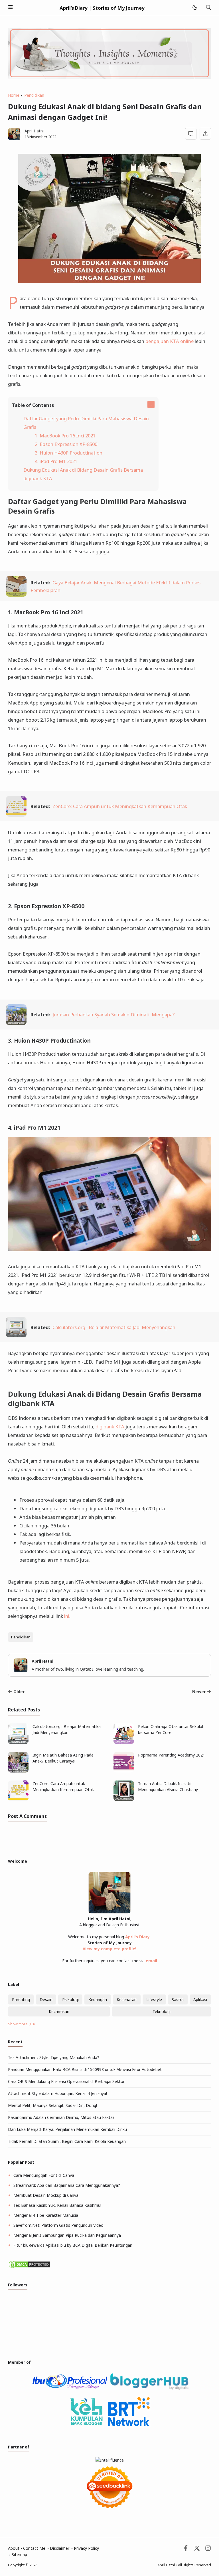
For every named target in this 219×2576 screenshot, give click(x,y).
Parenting (21, 1999)
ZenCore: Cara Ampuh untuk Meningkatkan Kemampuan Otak (120, 806)
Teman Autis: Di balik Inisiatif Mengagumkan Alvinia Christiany (168, 1786)
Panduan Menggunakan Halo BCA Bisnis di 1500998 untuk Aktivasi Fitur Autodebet (85, 2069)
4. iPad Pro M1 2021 (56, 461)
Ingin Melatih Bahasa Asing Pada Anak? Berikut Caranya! (63, 1758)
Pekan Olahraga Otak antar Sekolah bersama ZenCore (171, 1729)
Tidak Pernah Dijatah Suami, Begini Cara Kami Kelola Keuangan (67, 2141)
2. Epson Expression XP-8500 (66, 444)
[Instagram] (208, 2550)
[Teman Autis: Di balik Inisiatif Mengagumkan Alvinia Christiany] (124, 1799)
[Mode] (195, 8)
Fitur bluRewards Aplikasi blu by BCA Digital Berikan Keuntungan (73, 2245)
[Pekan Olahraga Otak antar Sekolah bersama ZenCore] (124, 1742)
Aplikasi (200, 1999)
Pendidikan (21, 1637)
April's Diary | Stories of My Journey (102, 8)
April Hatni (166, 2565)
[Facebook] (186, 2550)
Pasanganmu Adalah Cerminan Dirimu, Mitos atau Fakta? (61, 2117)
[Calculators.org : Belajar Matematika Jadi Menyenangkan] (16, 1336)
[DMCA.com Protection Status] (29, 2267)
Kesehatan (127, 1999)
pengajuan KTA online (170, 341)
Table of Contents (33, 405)
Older (19, 1692)
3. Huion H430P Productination (69, 453)
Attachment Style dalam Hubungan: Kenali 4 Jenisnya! (57, 2093)
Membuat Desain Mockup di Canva (46, 2195)
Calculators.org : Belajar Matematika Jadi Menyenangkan (114, 1327)
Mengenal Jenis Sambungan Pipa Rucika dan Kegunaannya (67, 2235)
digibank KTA (110, 1427)
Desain (46, 1999)
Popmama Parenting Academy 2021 (172, 1755)
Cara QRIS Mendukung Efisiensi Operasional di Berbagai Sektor (66, 2081)
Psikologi (70, 1999)
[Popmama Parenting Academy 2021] (124, 1771)
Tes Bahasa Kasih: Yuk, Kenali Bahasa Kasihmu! (57, 2205)
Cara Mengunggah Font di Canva (44, 2175)
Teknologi (162, 2011)
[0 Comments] (191, 134)
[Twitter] (197, 2550)
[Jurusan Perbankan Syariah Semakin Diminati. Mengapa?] (16, 1023)
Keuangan (98, 1999)
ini (67, 1616)
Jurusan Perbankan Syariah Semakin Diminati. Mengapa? (114, 1015)
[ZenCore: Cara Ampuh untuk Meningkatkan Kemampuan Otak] (16, 815)
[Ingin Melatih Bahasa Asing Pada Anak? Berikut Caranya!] (18, 1771)
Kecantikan (59, 2011)
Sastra (178, 1999)
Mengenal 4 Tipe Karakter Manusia (46, 2215)
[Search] (208, 8)
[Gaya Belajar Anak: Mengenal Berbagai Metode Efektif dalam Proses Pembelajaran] (16, 595)
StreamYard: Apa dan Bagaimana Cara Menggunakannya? (67, 2185)
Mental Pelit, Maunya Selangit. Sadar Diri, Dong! (52, 2105)
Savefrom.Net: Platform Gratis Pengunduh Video (58, 2225)
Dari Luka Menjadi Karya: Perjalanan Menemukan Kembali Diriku (67, 2129)
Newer (199, 1692)
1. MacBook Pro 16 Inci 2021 (65, 436)
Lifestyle (154, 1999)
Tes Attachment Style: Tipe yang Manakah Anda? (54, 2057)
